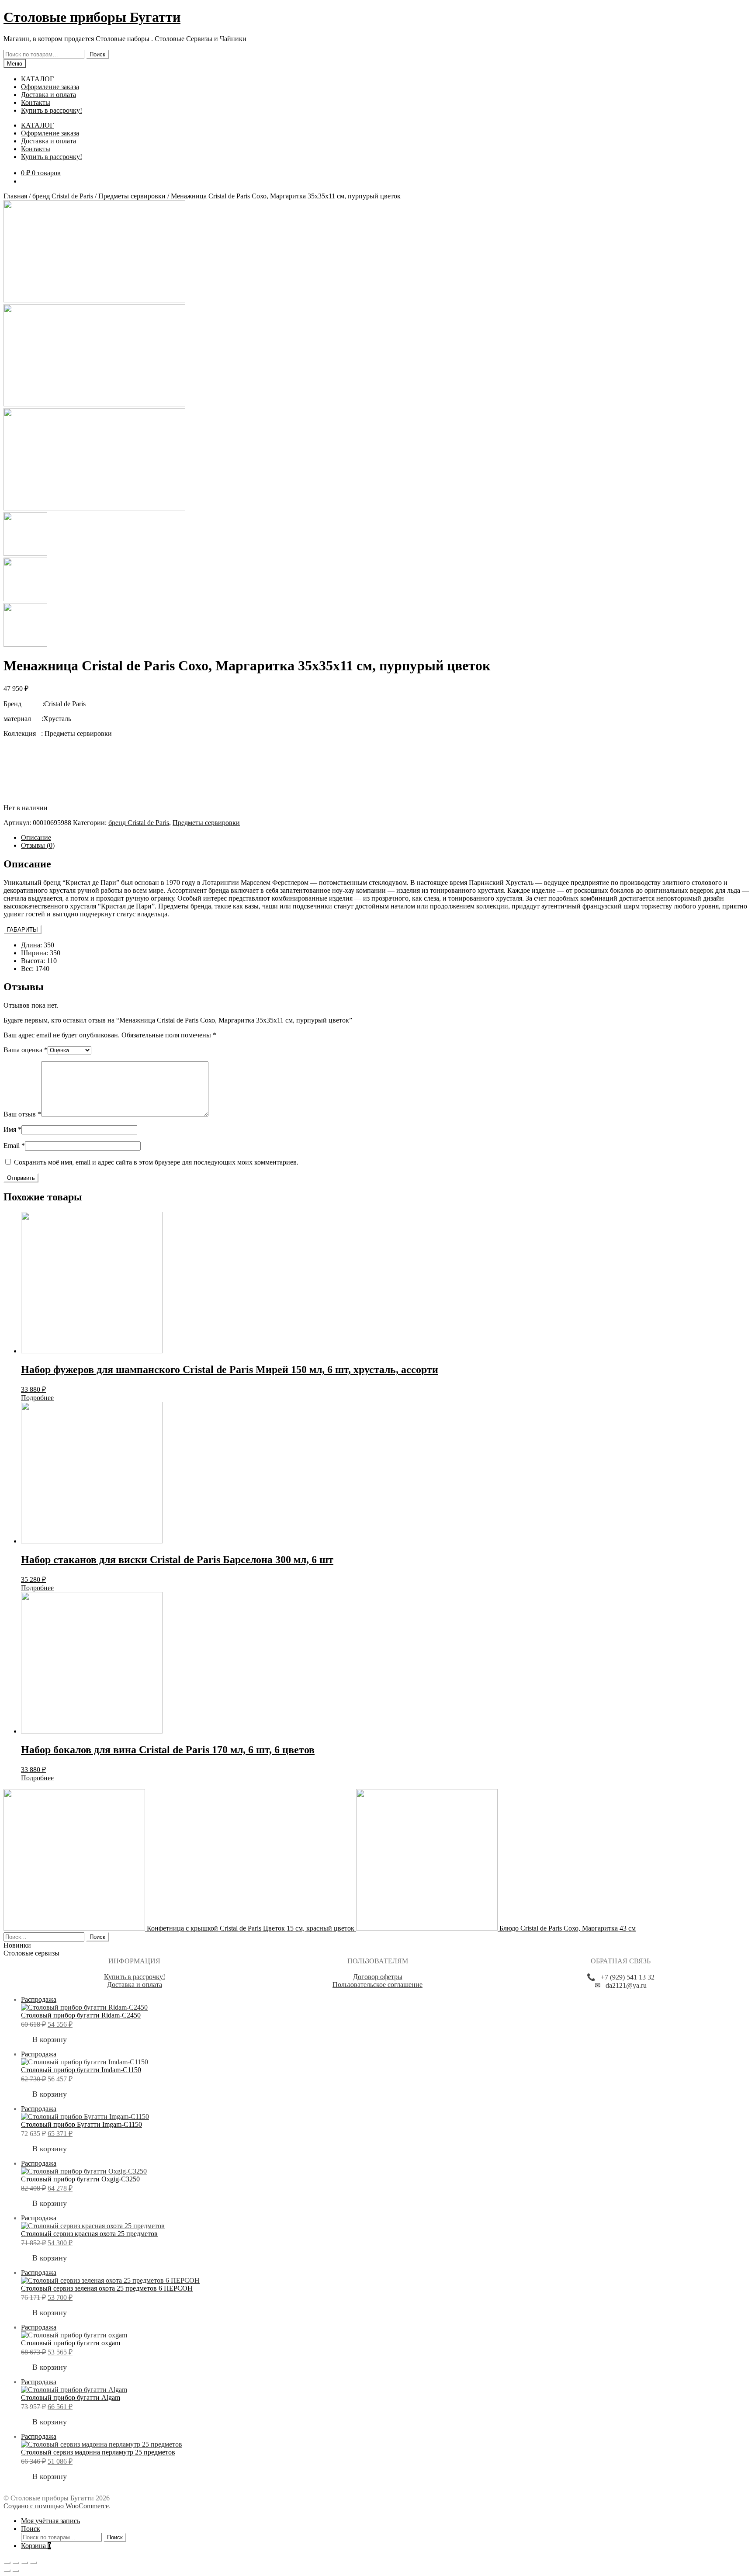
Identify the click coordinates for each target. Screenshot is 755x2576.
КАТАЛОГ (37, 79)
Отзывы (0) (38, 845)
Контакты (36, 102)
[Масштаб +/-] (33, 2563)
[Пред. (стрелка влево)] (7, 2571)
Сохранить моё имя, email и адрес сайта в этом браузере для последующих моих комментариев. (156, 1162)
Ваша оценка (26, 1050)
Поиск (97, 54)
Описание (36, 837)
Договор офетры (378, 1977)
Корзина (36, 2546)
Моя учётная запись (50, 2521)
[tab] (386, 838)
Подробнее (37, 1398)
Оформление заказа (50, 87)
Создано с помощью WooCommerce (56, 2506)
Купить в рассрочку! (52, 110)
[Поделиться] (16, 2563)
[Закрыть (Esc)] (7, 2563)
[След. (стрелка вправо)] (16, 2571)
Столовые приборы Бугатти (92, 17)
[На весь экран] (24, 2563)
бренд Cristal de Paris (63, 196)
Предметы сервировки (132, 196)
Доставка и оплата (48, 95)
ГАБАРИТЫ (23, 930)
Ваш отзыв (22, 1114)
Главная (15, 196)
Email (14, 1146)
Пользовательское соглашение (377, 1985)
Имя (12, 1129)
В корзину (50, 2039)
